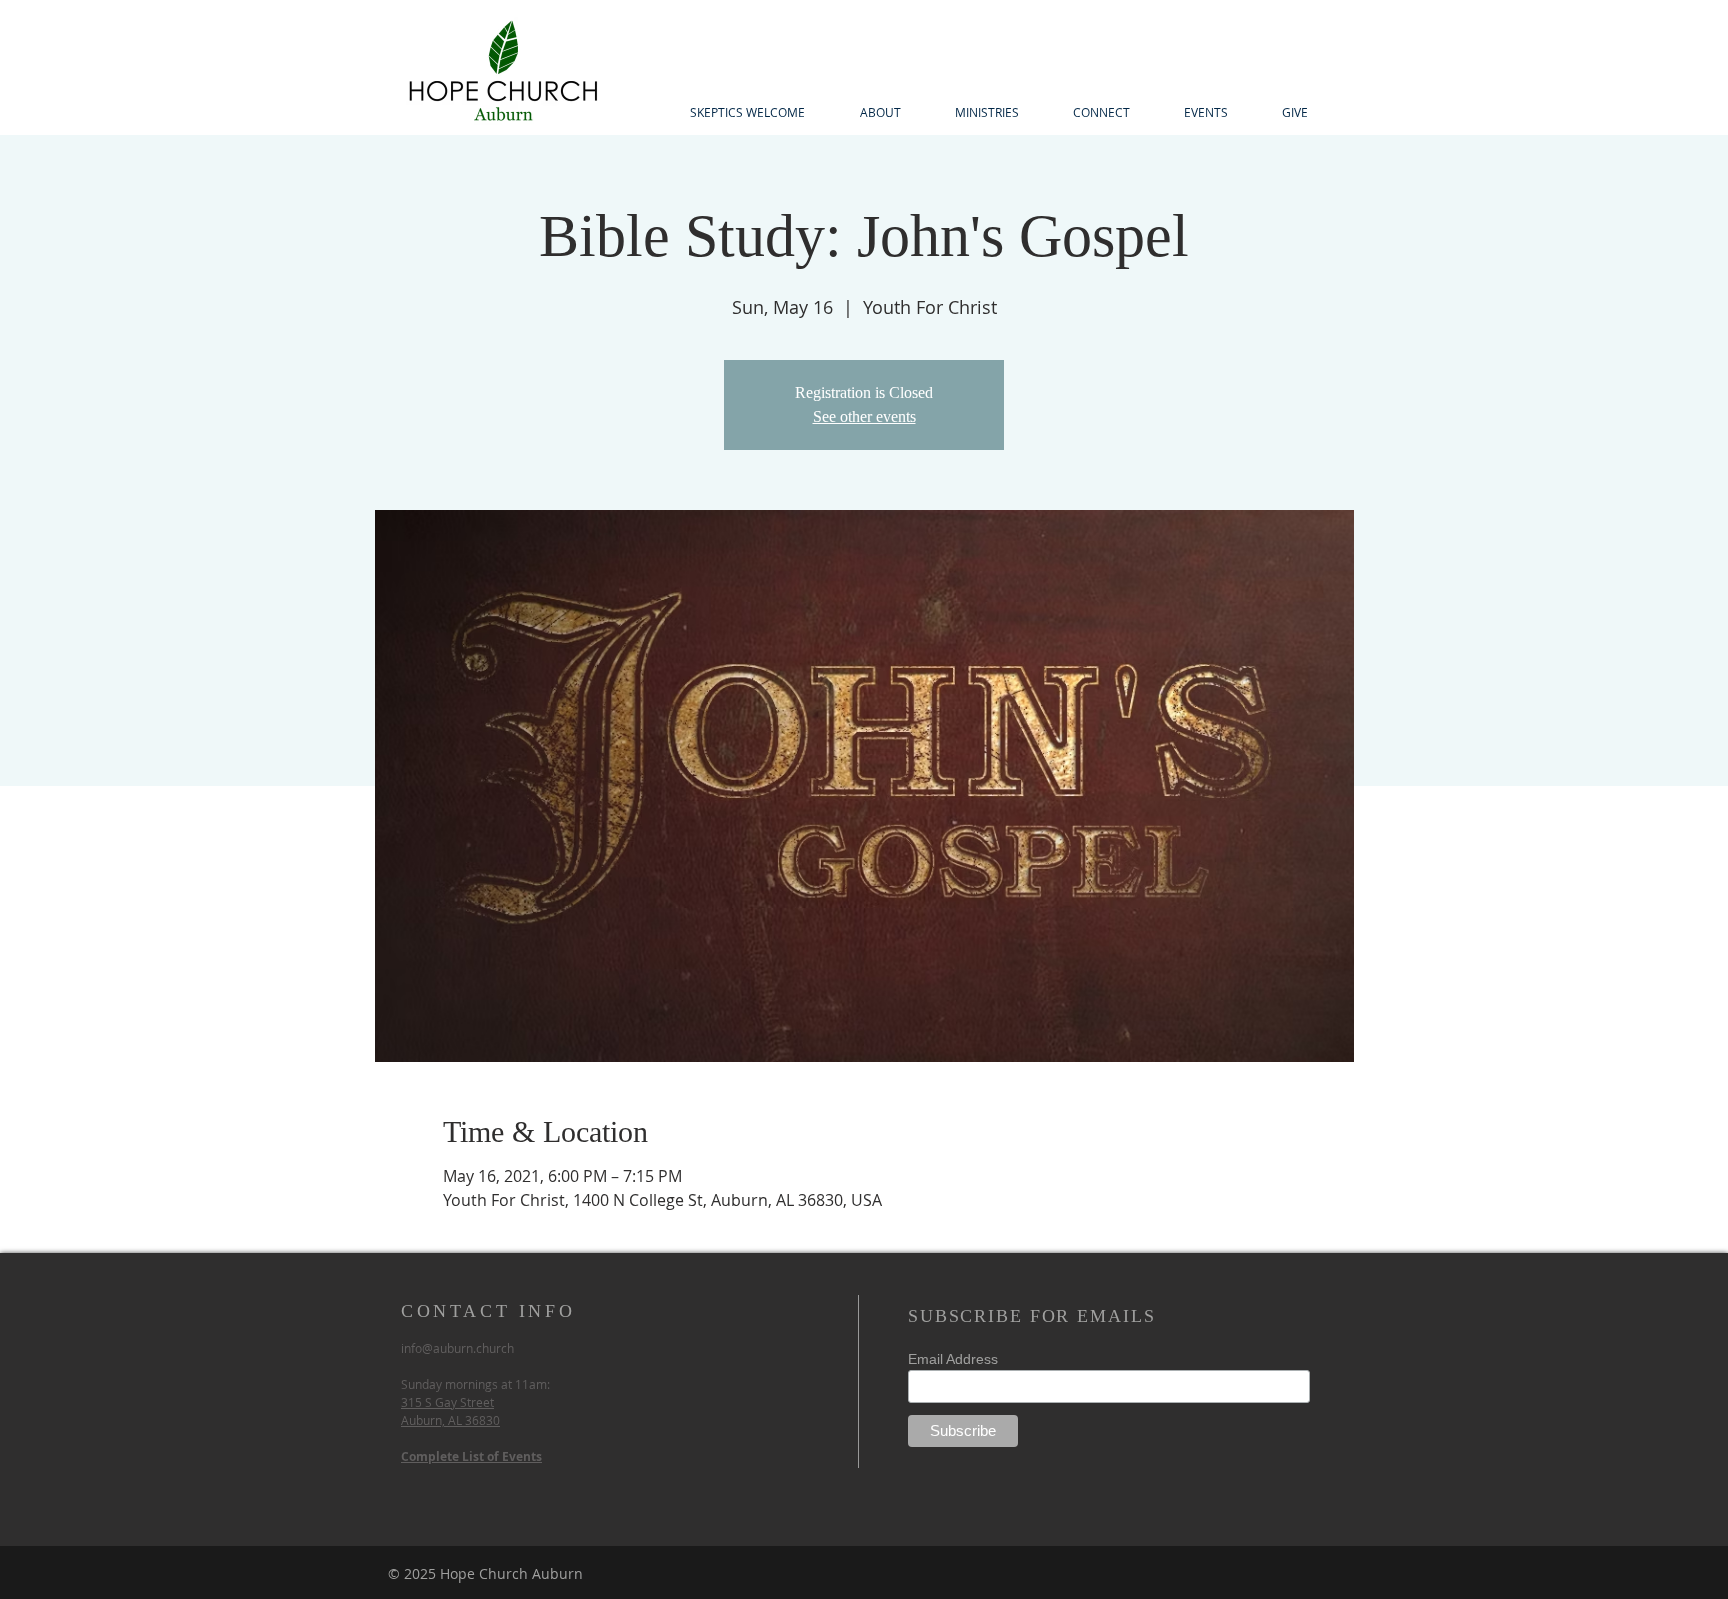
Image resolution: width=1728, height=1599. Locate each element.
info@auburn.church (457, 1348)
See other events (864, 416)
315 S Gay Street (447, 1402)
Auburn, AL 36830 (450, 1420)
